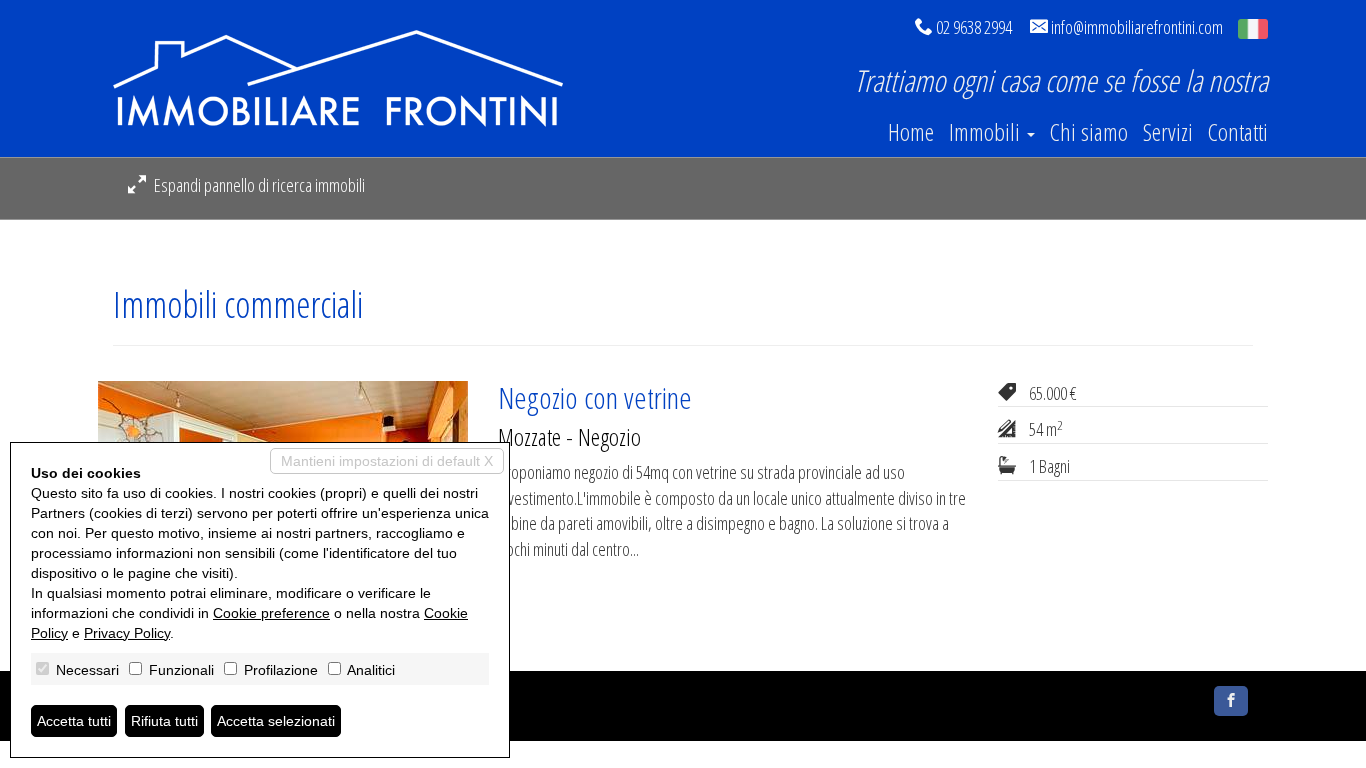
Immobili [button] (987, 132)
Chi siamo (1089, 132)
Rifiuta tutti (164, 721)
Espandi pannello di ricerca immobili (258, 185)
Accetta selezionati (276, 721)
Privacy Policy (127, 633)
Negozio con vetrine (595, 397)
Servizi (1168, 132)
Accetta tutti (74, 721)
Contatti (1238, 132)
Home (911, 132)
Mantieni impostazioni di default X (387, 461)
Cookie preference (271, 613)
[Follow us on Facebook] (1231, 701)
